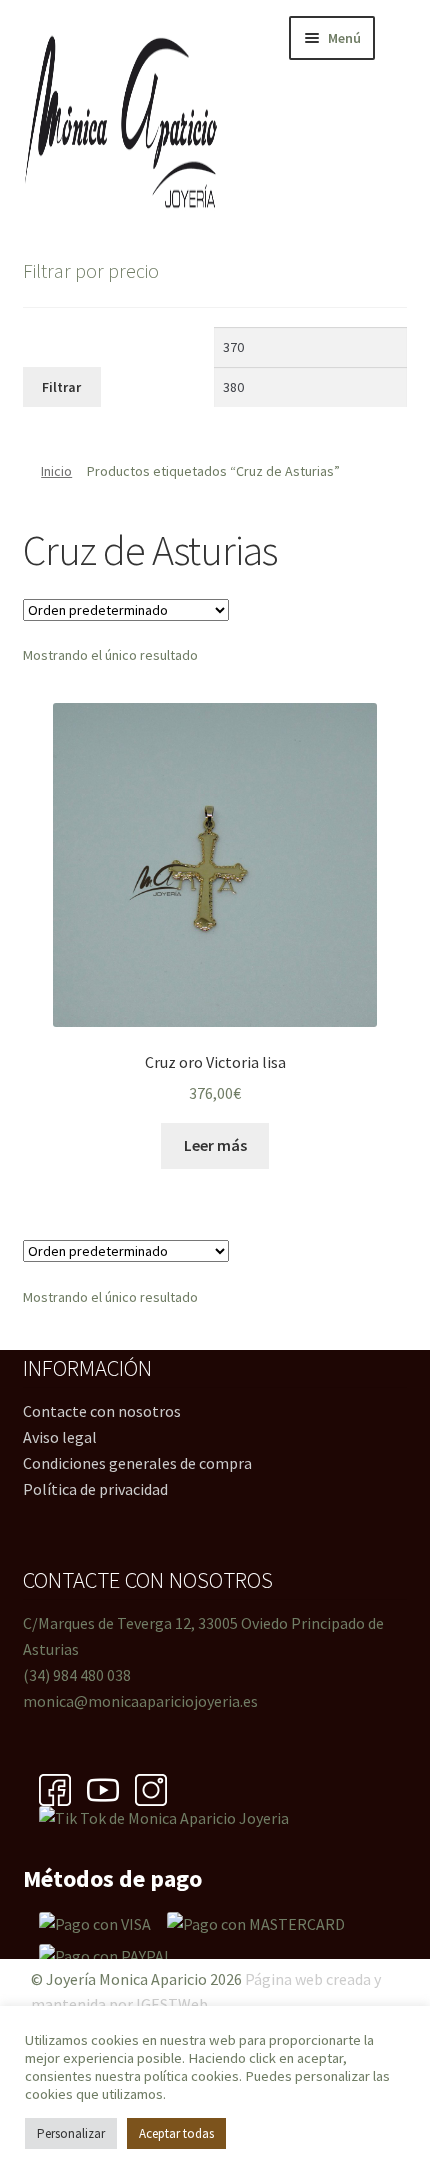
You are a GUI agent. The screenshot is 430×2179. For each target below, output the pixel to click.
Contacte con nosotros (102, 1411)
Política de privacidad (95, 1489)
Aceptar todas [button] (176, 2133)
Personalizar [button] (71, 2133)
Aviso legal (60, 1437)
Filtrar (61, 387)
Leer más (215, 1145)
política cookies (191, 2076)
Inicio (56, 471)
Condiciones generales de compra (137, 1463)
